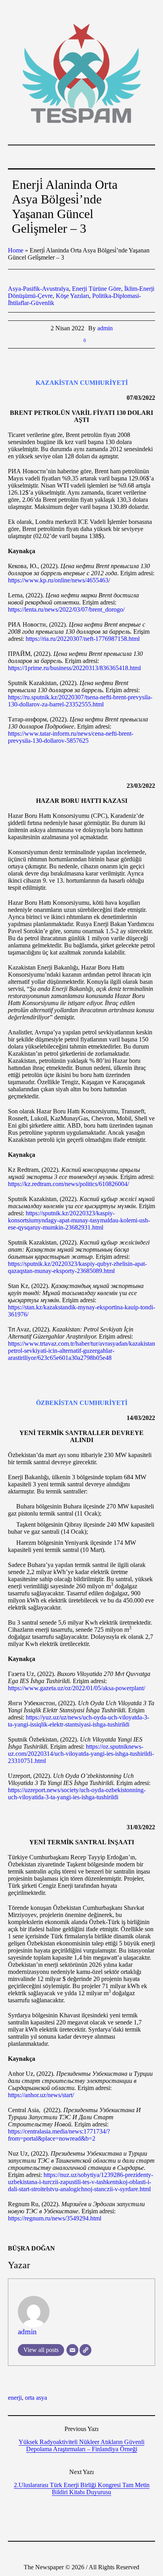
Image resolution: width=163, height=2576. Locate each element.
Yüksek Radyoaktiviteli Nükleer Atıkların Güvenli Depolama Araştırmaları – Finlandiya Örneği (81, 2445)
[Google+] (70, 2551)
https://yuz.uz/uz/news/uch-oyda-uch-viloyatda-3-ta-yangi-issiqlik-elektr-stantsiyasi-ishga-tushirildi (79, 1721)
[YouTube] (105, 2551)
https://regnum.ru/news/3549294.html (55, 2218)
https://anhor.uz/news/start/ (41, 2095)
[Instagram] (81, 2551)
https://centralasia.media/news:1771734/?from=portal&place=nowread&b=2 (59, 2135)
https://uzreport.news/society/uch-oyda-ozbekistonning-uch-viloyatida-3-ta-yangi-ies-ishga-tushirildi (77, 1794)
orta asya (36, 2398)
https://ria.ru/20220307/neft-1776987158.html (83, 639)
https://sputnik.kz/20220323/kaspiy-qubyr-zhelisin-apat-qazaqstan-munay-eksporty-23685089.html (77, 1267)
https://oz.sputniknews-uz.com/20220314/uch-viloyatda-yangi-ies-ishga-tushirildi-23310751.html (81, 1754)
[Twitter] (93, 2551)
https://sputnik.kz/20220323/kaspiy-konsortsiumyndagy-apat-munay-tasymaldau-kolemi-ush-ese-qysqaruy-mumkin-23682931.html (79, 1220)
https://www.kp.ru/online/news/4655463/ (59, 580)
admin (27, 2332)
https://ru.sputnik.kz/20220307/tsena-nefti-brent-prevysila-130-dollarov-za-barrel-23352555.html (80, 701)
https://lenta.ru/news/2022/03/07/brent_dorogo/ (66, 609)
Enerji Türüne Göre (97, 289)
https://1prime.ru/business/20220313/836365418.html (74, 668)
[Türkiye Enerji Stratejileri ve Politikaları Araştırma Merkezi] (81, 73)
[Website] (85, 2350)
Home (16, 250)
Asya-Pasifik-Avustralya (38, 289)
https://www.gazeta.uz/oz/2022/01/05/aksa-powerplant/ (77, 1688)
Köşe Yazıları (72, 296)
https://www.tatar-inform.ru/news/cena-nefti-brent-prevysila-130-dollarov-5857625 (71, 737)
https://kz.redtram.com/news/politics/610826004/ (68, 1184)
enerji (15, 2398)
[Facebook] (58, 2551)
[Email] (72, 2350)
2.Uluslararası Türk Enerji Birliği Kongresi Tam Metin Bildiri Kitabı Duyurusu (82, 2488)
